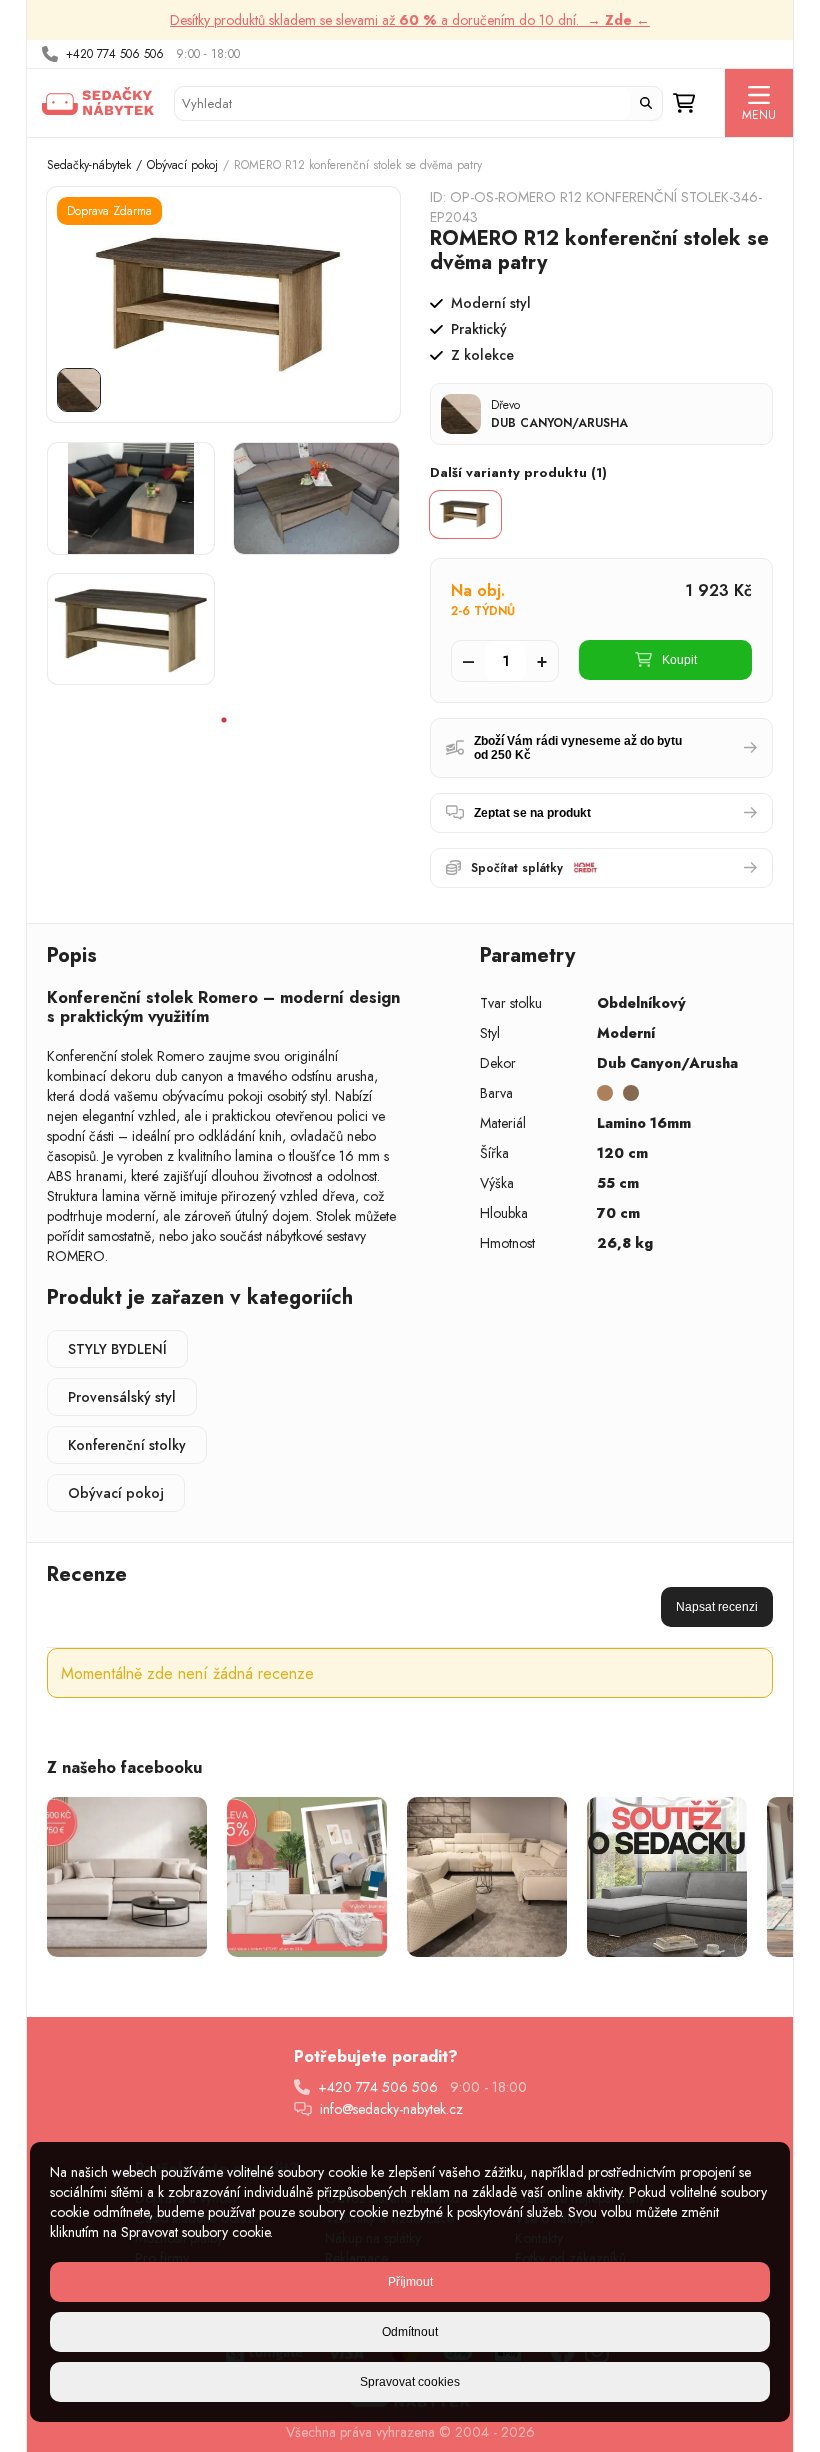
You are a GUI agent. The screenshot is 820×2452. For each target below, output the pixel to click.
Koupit (679, 660)
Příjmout (410, 2282)
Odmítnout (410, 2332)
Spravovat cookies (410, 2382)
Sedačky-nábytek (89, 165)
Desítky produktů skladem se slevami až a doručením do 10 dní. (410, 20)
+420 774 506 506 (115, 54)
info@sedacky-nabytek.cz (391, 2109)
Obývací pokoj (182, 165)
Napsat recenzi (717, 1607)
